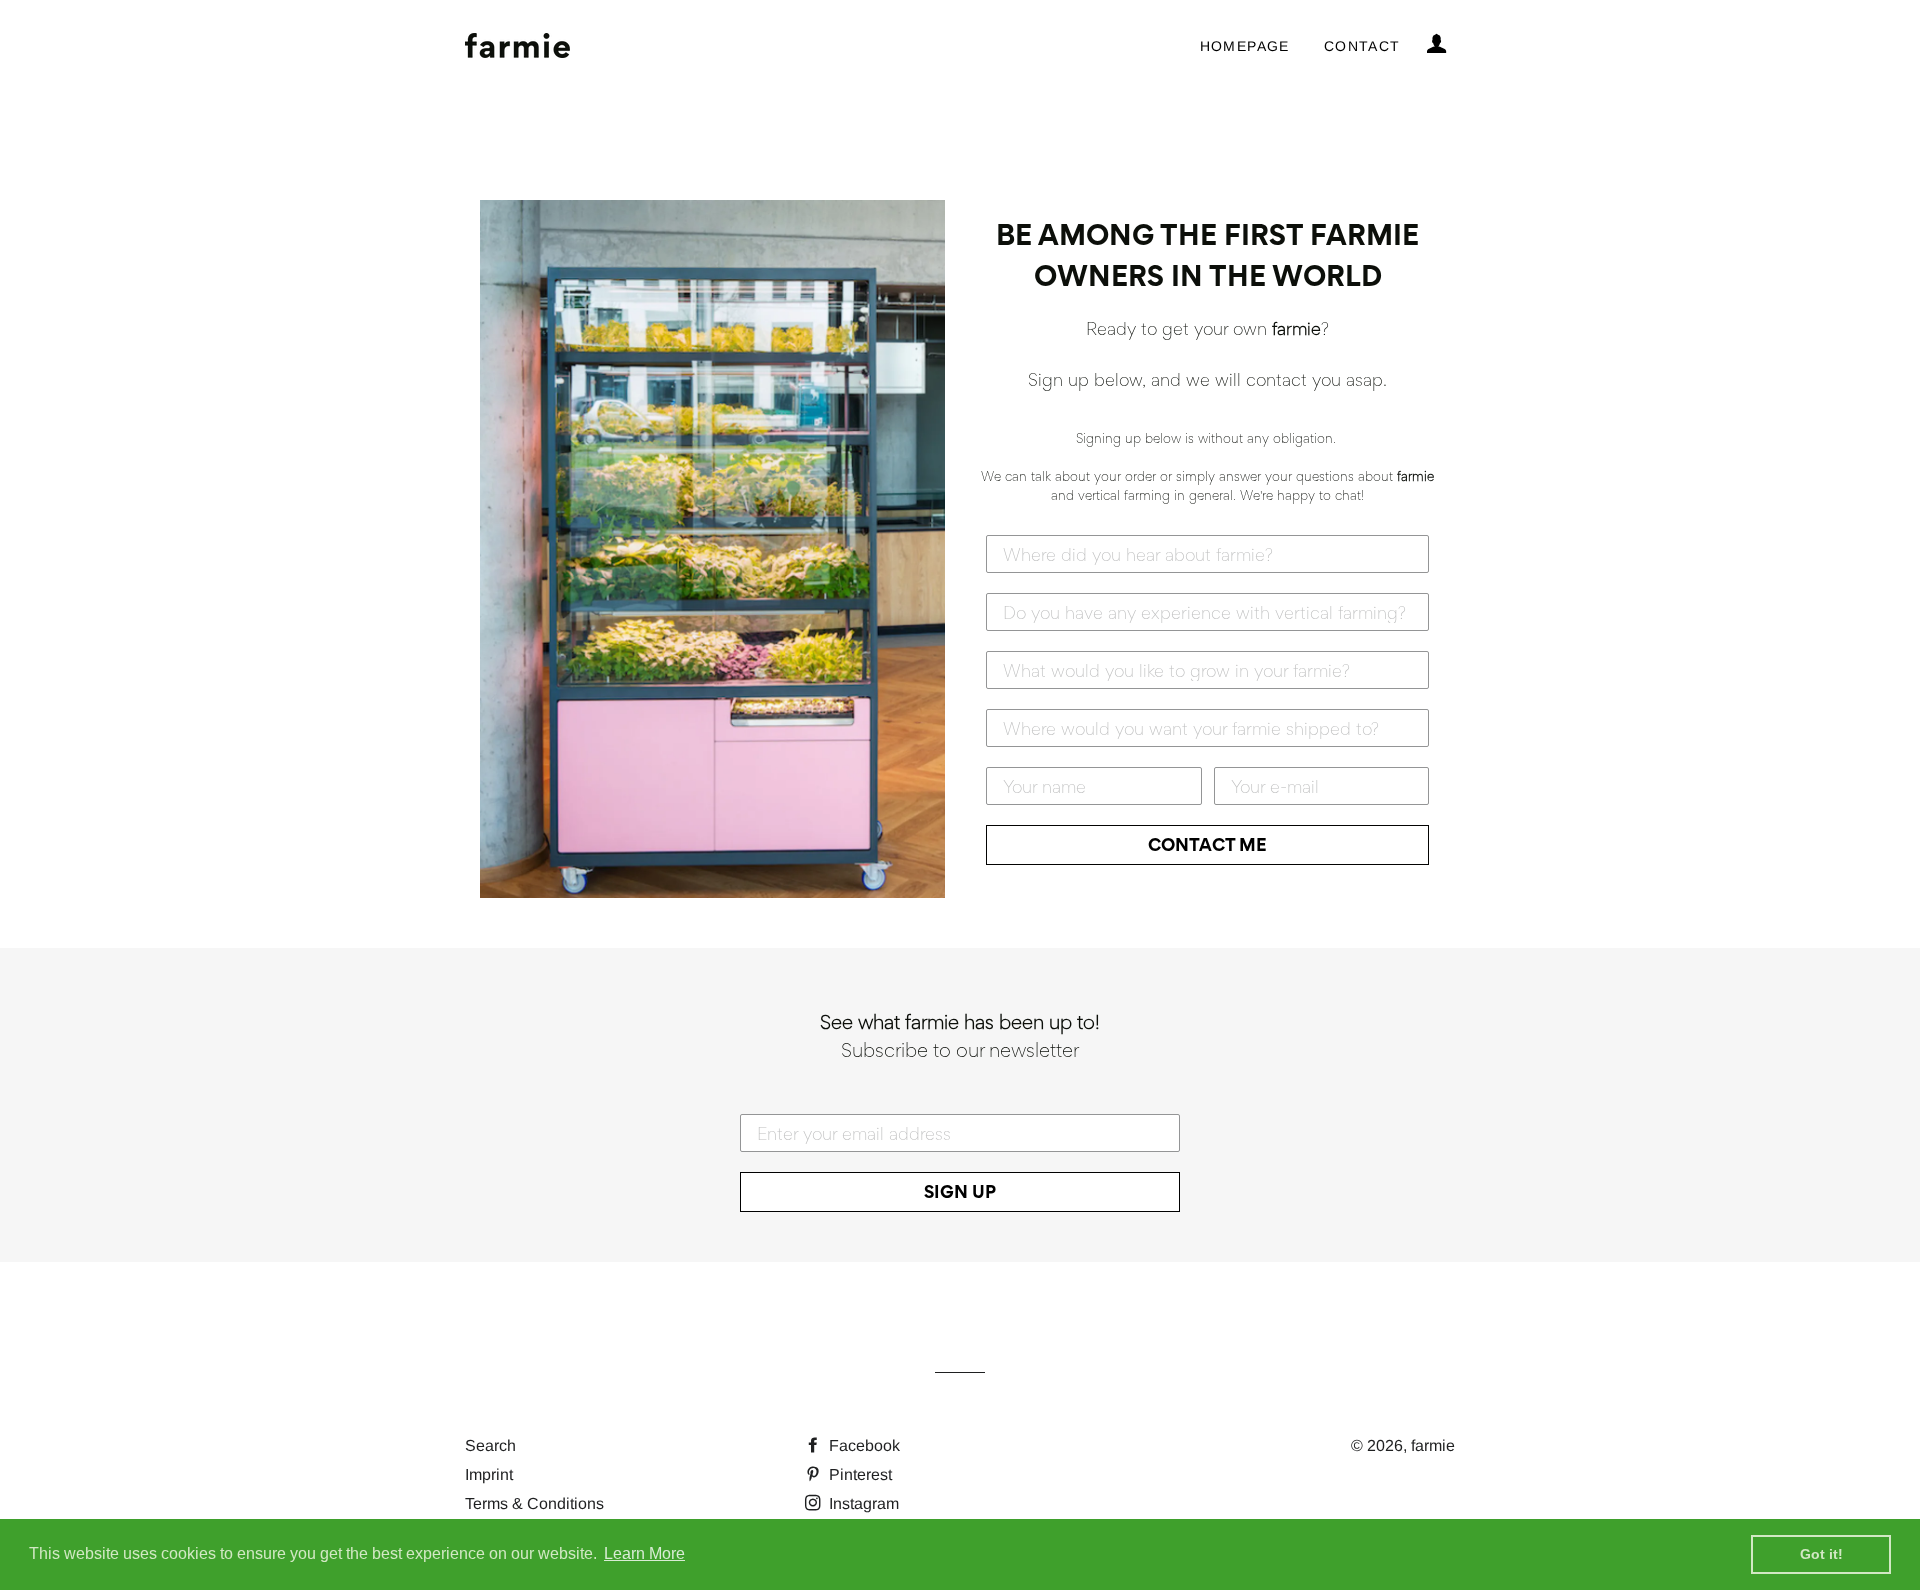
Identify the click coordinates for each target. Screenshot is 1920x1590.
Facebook (862, 1445)
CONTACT (1362, 46)
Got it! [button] (1821, 1554)
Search (490, 1445)
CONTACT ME (1207, 844)
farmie (1433, 1445)
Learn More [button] (644, 1553)
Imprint (489, 1474)
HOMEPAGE (1245, 46)
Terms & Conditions (534, 1503)
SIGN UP (960, 1191)
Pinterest (858, 1474)
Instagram (862, 1503)
